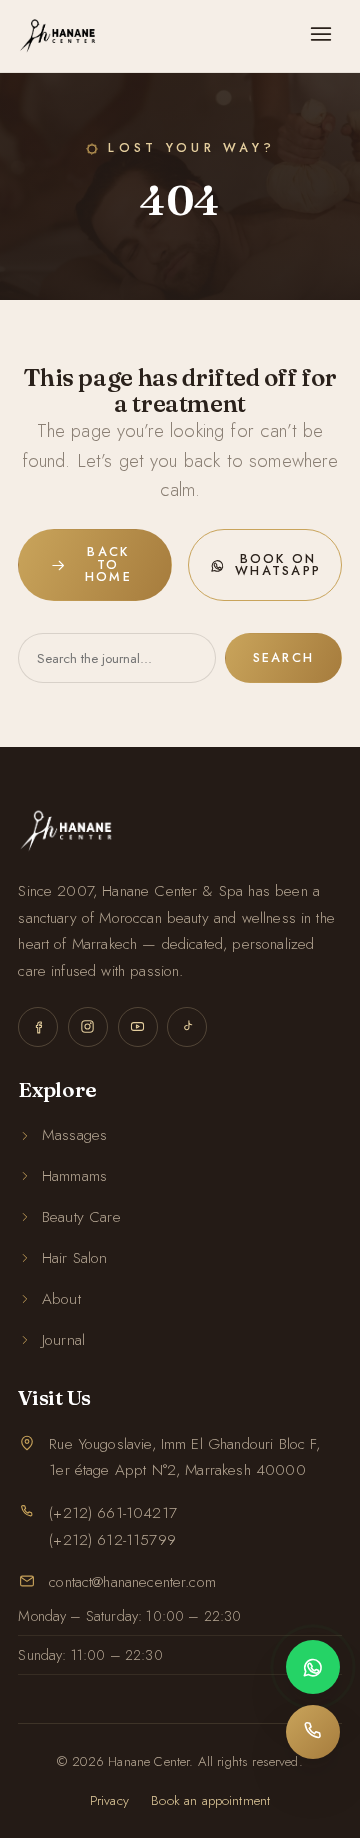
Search (284, 658)
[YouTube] (138, 1027)
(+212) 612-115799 (112, 1540)
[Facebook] (38, 1027)
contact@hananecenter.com (132, 1582)
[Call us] (313, 1732)
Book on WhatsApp (278, 565)
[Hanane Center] (57, 36)
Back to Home (108, 564)
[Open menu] (321, 36)
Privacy (109, 1800)
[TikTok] (187, 1027)
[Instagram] (88, 1027)
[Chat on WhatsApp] (313, 1667)
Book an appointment (210, 1800)
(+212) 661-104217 (113, 1513)
